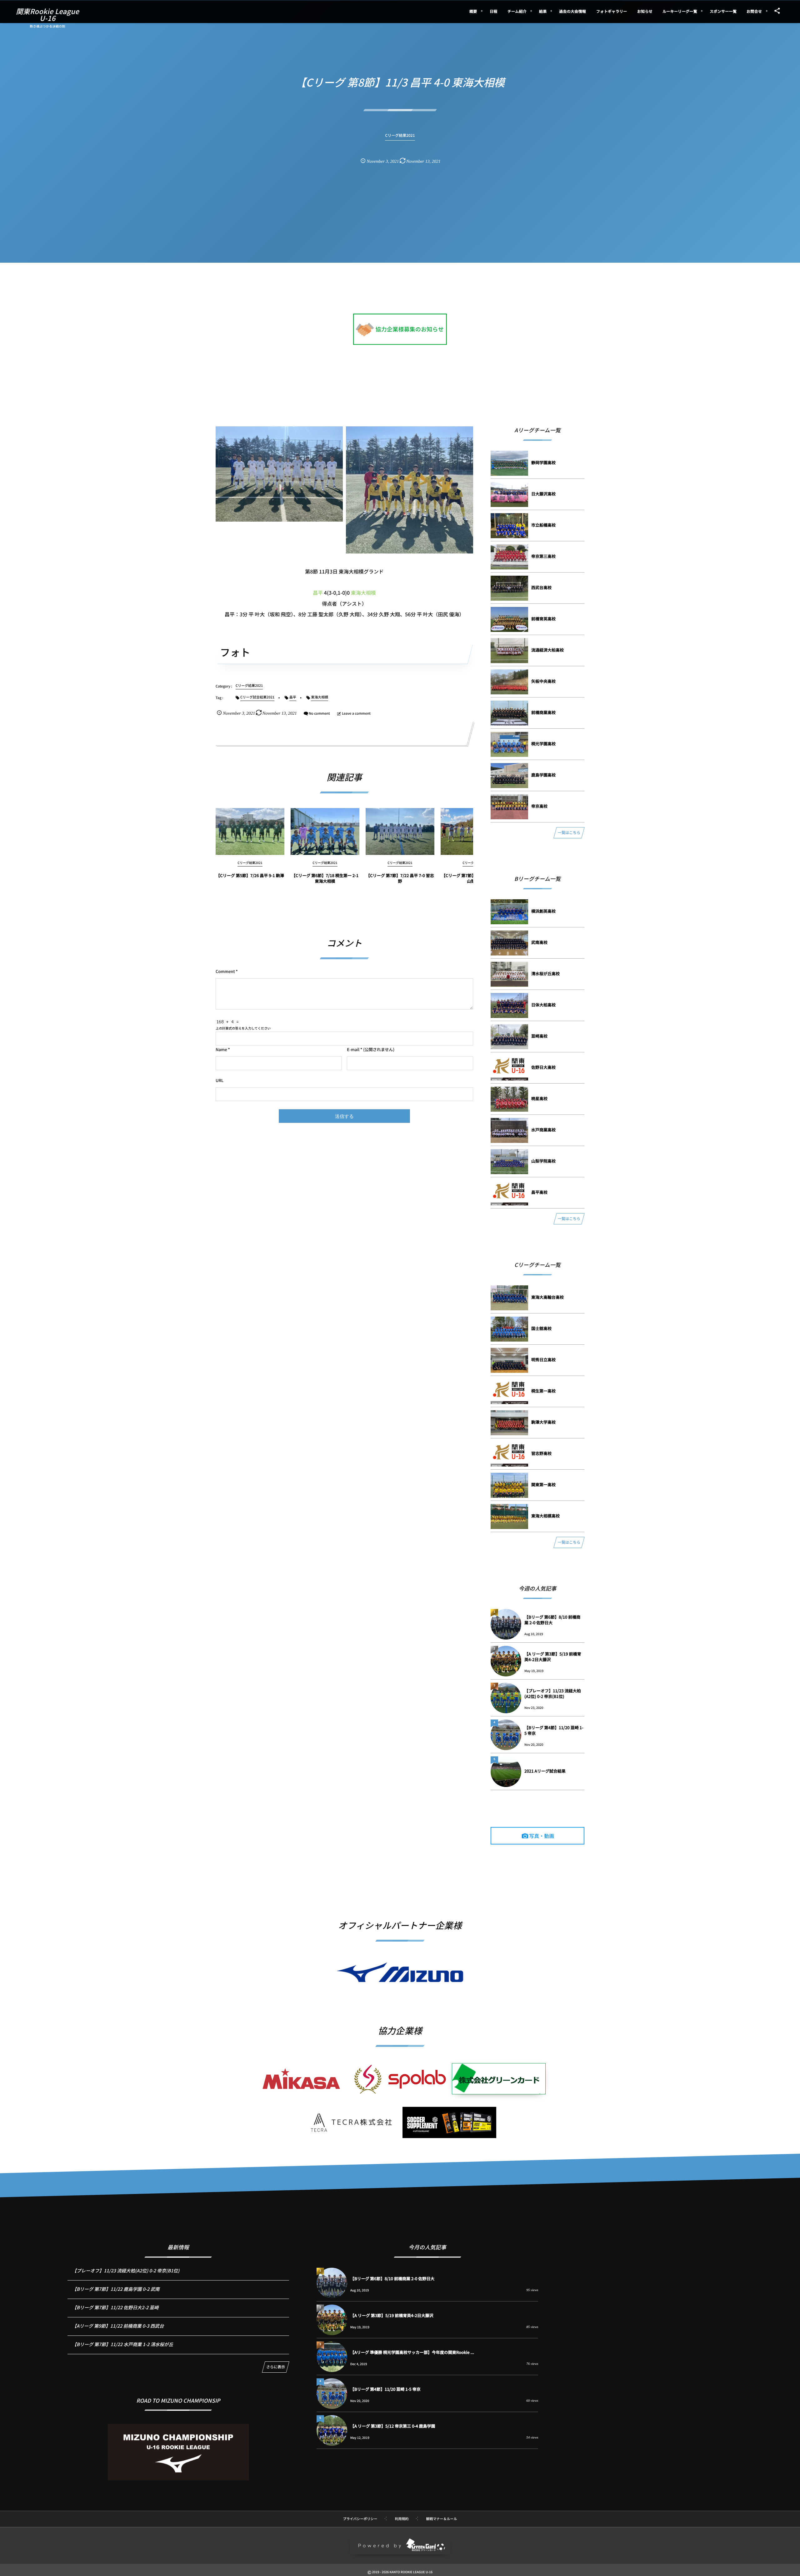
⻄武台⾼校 (541, 587)
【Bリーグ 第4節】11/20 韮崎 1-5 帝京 (554, 1730)
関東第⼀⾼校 (543, 1484)
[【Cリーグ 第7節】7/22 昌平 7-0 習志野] (400, 831)
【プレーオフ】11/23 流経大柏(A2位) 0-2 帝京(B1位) (553, 1693)
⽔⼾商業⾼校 (543, 1130)
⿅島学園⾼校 (543, 775)
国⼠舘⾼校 (541, 1328)
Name (221, 1049)
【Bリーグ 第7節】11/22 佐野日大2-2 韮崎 (115, 2308)
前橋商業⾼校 (543, 712)
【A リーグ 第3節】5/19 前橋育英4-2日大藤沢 (553, 1657)
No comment (319, 713)
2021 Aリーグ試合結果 (545, 1771)
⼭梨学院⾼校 (543, 1161)
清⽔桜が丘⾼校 (545, 973)
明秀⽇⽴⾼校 (543, 1360)
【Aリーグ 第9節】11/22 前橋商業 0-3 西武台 (118, 2326)
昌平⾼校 (539, 1192)
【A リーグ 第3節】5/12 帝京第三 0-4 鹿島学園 (393, 2426)
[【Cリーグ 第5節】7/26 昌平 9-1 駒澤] (250, 831)
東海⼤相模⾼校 (545, 1516)
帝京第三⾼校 (543, 556)
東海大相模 (363, 593)
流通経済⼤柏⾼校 (547, 650)
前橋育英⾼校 (543, 619)
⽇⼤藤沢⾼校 (543, 494)
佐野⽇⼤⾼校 (543, 1067)
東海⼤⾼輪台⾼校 (547, 1297)
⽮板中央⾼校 (543, 681)
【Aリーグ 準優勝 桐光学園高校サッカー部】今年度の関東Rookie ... (412, 2352)
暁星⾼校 (539, 1098)
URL (220, 1080)
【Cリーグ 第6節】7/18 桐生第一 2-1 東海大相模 (325, 878)
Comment (225, 971)
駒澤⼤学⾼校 (543, 1422)
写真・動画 (542, 1836)
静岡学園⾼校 (543, 462)
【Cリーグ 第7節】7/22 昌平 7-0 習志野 (400, 878)
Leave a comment (356, 713)
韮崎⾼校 (539, 1036)
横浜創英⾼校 (543, 911)
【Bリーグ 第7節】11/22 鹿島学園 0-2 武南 (116, 2289)
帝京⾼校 (539, 806)
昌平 (318, 593)
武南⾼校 (539, 942)
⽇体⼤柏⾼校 (543, 1005)
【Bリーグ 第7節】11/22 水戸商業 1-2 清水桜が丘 (123, 2344)
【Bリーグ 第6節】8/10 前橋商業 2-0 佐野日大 (552, 1620)
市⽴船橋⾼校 (543, 525)
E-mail (353, 1049)
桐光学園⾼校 (543, 744)
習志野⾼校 (541, 1453)
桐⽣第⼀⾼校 (543, 1391)
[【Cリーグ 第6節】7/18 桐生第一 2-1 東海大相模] (325, 831)
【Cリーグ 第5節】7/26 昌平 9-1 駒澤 (250, 875)
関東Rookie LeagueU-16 (47, 15)
